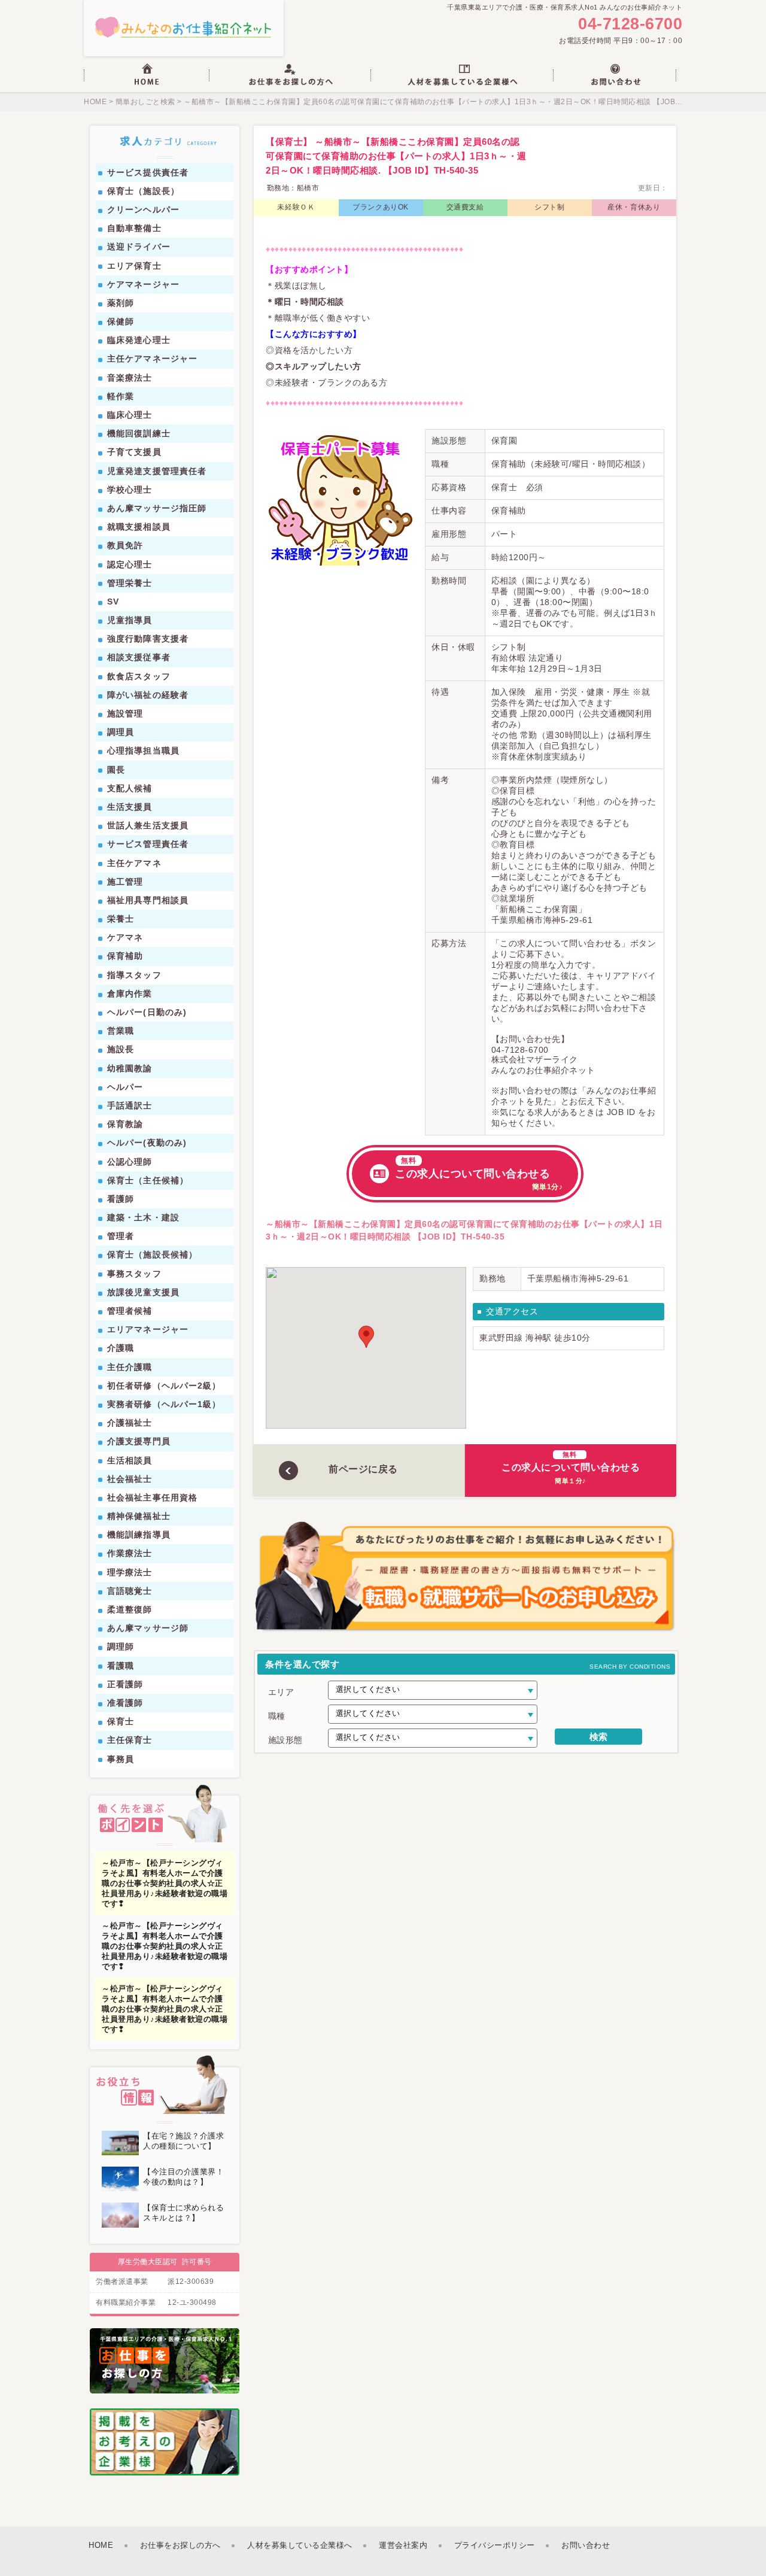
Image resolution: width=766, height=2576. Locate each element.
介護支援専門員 (139, 1441)
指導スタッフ (134, 975)
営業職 (121, 1031)
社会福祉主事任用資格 (152, 1497)
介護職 (121, 1348)
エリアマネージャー (148, 1329)
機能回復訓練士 (139, 433)
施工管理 (125, 882)
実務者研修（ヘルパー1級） (164, 1404)
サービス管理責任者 (148, 844)
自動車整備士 (134, 228)
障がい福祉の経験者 (148, 695)
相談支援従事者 (139, 657)
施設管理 (125, 713)
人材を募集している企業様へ (300, 2545)
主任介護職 (130, 1367)
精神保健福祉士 (139, 1516)
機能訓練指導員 (139, 1535)
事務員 (121, 1759)
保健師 (121, 321)
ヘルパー (125, 1087)
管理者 (121, 1236)
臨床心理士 (130, 415)
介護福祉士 (130, 1423)
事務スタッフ (134, 1274)
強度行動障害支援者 (148, 639)
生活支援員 (130, 807)
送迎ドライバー (139, 247)
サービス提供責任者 (148, 172)
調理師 (121, 1647)
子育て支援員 (134, 452)
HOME (95, 102)
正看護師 (125, 1684)
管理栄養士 (130, 583)
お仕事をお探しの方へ (180, 2545)
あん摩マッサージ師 (148, 1628)
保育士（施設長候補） (152, 1254)
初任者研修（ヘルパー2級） (164, 1386)
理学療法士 (130, 1572)
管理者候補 (130, 1311)
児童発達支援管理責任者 (157, 471)
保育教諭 (125, 1124)
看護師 (121, 1199)
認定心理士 (130, 564)
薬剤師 (121, 303)
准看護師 (125, 1703)
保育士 (121, 1721)
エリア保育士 (134, 266)
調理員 (121, 732)
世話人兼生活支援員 (148, 825)
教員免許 (125, 545)
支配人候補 (130, 788)
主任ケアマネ (134, 863)
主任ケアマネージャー (152, 359)
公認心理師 (130, 1162)
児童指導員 (130, 620)
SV (113, 602)
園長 (116, 770)
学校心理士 (130, 490)
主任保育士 (130, 1740)
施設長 (121, 1049)
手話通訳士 (130, 1105)
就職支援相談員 (139, 527)
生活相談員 (130, 1460)
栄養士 (121, 919)
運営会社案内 (403, 2545)
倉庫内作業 (130, 994)
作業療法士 (130, 1553)
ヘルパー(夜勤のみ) (147, 1143)
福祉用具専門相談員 (148, 900)
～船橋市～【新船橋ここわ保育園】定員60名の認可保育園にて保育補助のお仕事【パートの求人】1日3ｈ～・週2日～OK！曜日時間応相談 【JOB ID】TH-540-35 (457, 102)
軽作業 (121, 396)
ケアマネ (125, 937)
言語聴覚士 (130, 1591)
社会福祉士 (130, 1479)
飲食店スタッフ (139, 676)
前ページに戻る (363, 1469)
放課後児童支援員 (143, 1292)
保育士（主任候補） (148, 1180)
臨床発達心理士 (139, 340)
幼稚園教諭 (130, 1068)
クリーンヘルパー (143, 209)
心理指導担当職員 (143, 751)
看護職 (121, 1666)
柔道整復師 (130, 1609)
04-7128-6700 (630, 24)
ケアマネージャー (143, 284)
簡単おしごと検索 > (148, 102)
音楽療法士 (130, 378)
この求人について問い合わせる (479, 1174)
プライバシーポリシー (495, 2545)
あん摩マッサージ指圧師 (157, 508)
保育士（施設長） (143, 191)
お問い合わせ (586, 2545)
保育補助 (125, 956)
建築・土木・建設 (143, 1217)
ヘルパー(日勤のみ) (147, 1012)
